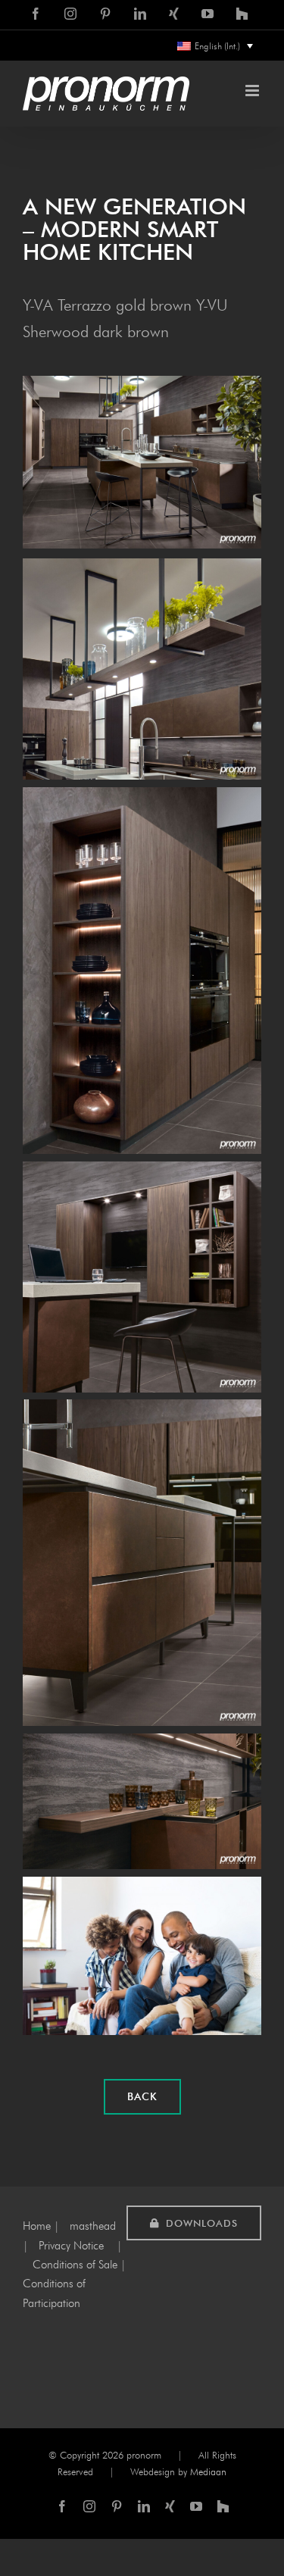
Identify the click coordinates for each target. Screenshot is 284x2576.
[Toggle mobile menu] (253, 91)
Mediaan (208, 2471)
